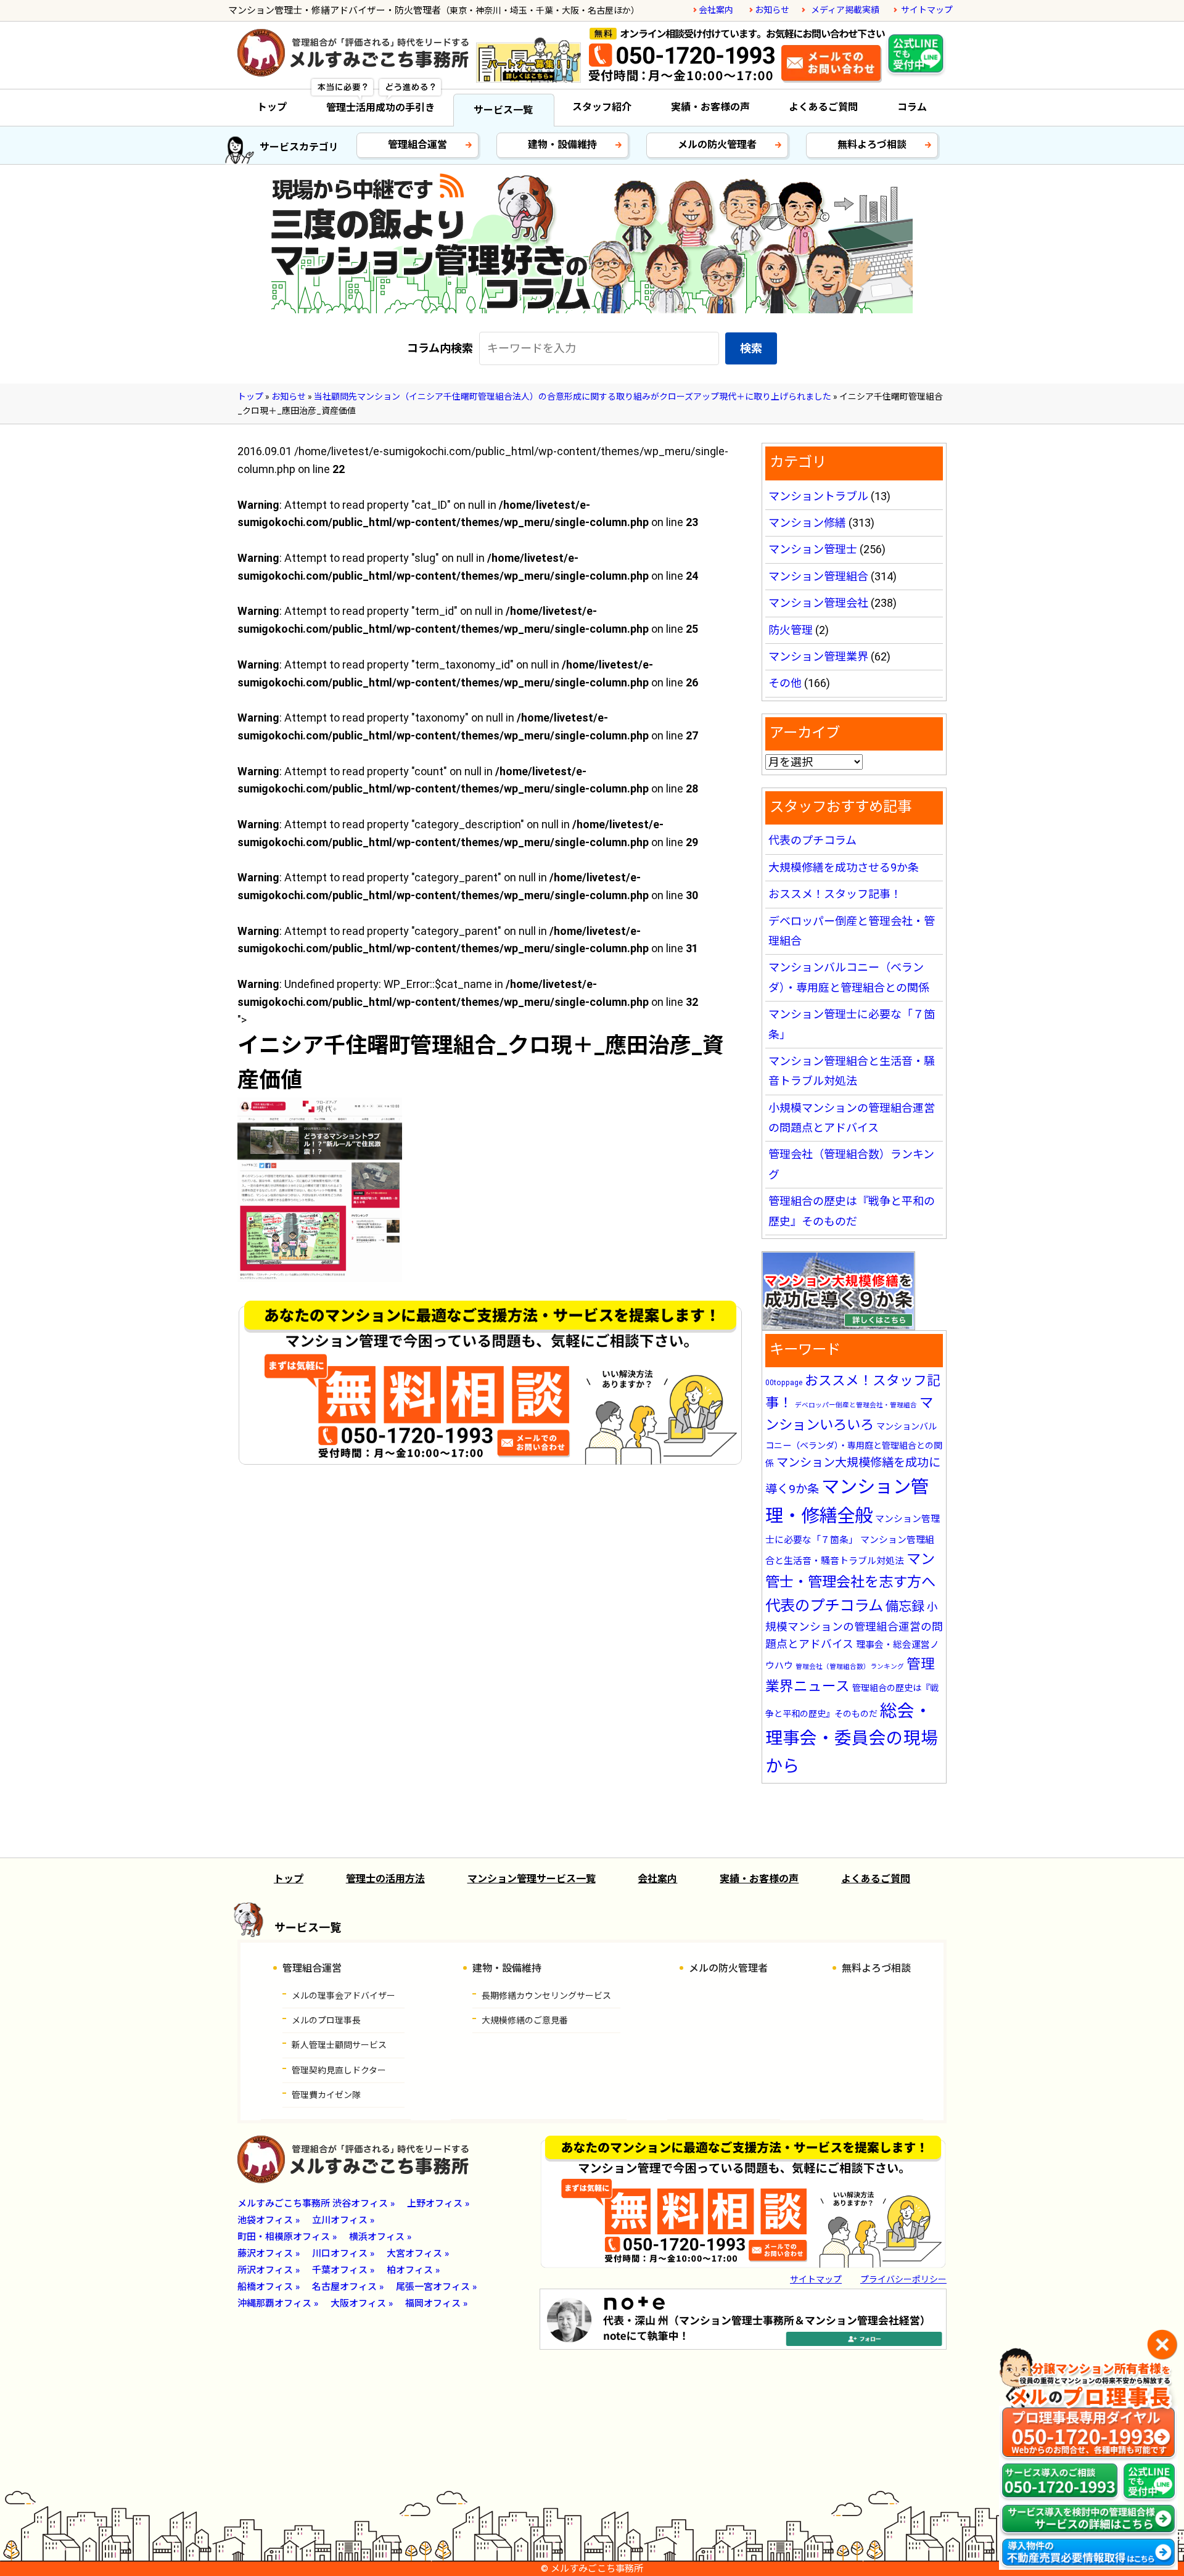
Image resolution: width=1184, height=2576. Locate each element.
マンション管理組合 (818, 576)
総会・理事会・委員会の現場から (852, 1738)
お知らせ (772, 10)
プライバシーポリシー (903, 2279)
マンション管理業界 (818, 656)
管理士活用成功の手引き (380, 108)
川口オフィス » (343, 2253)
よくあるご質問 (823, 107)
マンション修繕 (807, 523)
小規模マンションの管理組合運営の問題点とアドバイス (854, 1626)
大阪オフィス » (362, 2303)
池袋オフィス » (269, 2220)
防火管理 (791, 630)
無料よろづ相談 (872, 145)
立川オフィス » (343, 2220)
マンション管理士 (813, 549)
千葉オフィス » (343, 2270)
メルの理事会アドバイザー (343, 1996)
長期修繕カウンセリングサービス (546, 1996)
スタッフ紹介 (602, 107)
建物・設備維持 (562, 145)
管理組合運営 (417, 145)
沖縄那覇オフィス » (278, 2303)
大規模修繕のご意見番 (525, 2020)
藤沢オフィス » (269, 2253)
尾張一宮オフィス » (436, 2287)
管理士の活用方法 (385, 1879)
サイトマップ (927, 10)
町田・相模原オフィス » (287, 2237)
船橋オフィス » (269, 2287)
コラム (912, 107)
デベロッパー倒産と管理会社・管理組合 (856, 1405)
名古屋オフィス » (348, 2287)
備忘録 (905, 1606)
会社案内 (716, 10)
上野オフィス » (438, 2204)
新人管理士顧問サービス (339, 2045)
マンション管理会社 (818, 603)
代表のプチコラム (812, 840)
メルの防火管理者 (717, 145)
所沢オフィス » (269, 2270)
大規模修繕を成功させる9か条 (844, 867)
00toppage (784, 1383)
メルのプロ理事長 (326, 2020)
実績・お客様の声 (710, 107)
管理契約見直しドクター (339, 2070)
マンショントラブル (818, 496)
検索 (751, 348)
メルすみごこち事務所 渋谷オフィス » (316, 2204)
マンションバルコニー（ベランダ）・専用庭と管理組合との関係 (854, 1445)
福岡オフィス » (436, 2303)
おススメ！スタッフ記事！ (835, 894)
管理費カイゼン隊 (326, 2095)
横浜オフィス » (380, 2237)
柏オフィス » (413, 2270)
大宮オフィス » (418, 2253)
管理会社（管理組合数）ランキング (850, 1667)
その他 (785, 683)
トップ (272, 107)
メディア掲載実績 (845, 10)
